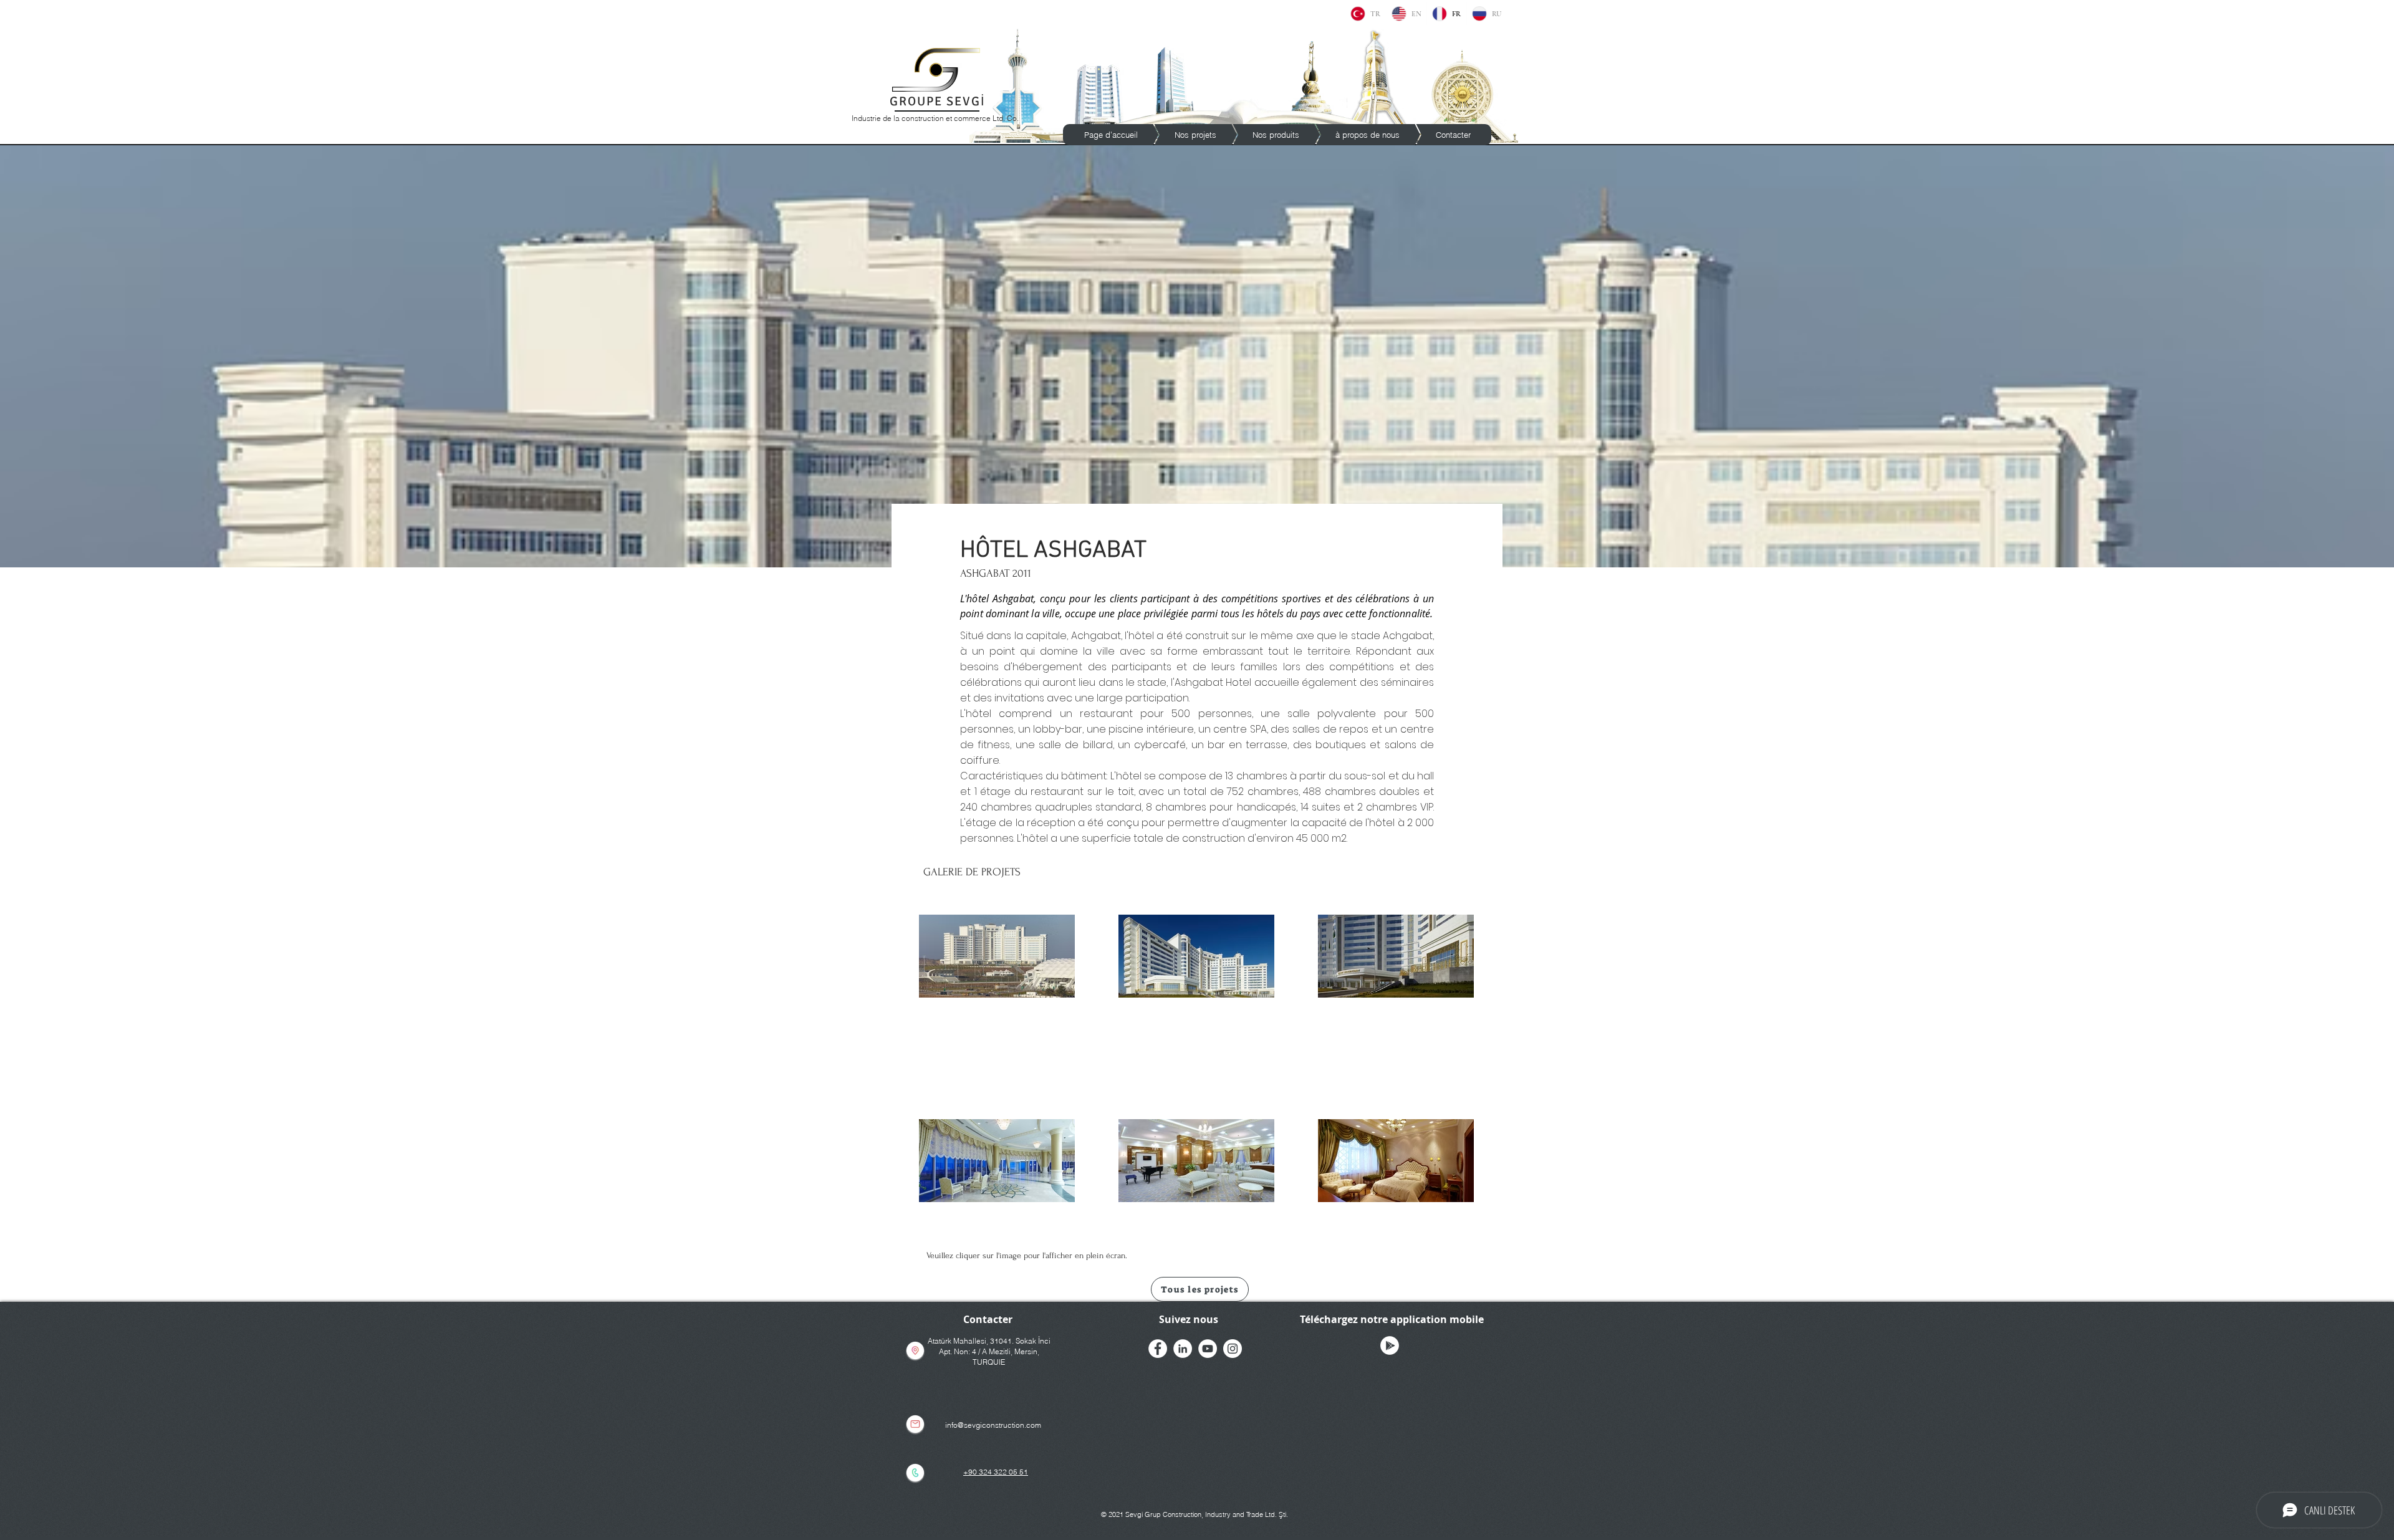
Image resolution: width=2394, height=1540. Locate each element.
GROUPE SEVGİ (938, 101)
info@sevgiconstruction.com (993, 1425)
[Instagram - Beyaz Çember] (1233, 1349)
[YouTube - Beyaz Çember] (1208, 1349)
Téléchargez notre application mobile (1392, 1319)
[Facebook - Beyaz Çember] (1158, 1349)
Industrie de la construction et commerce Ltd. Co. (935, 118)
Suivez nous (1189, 1319)
